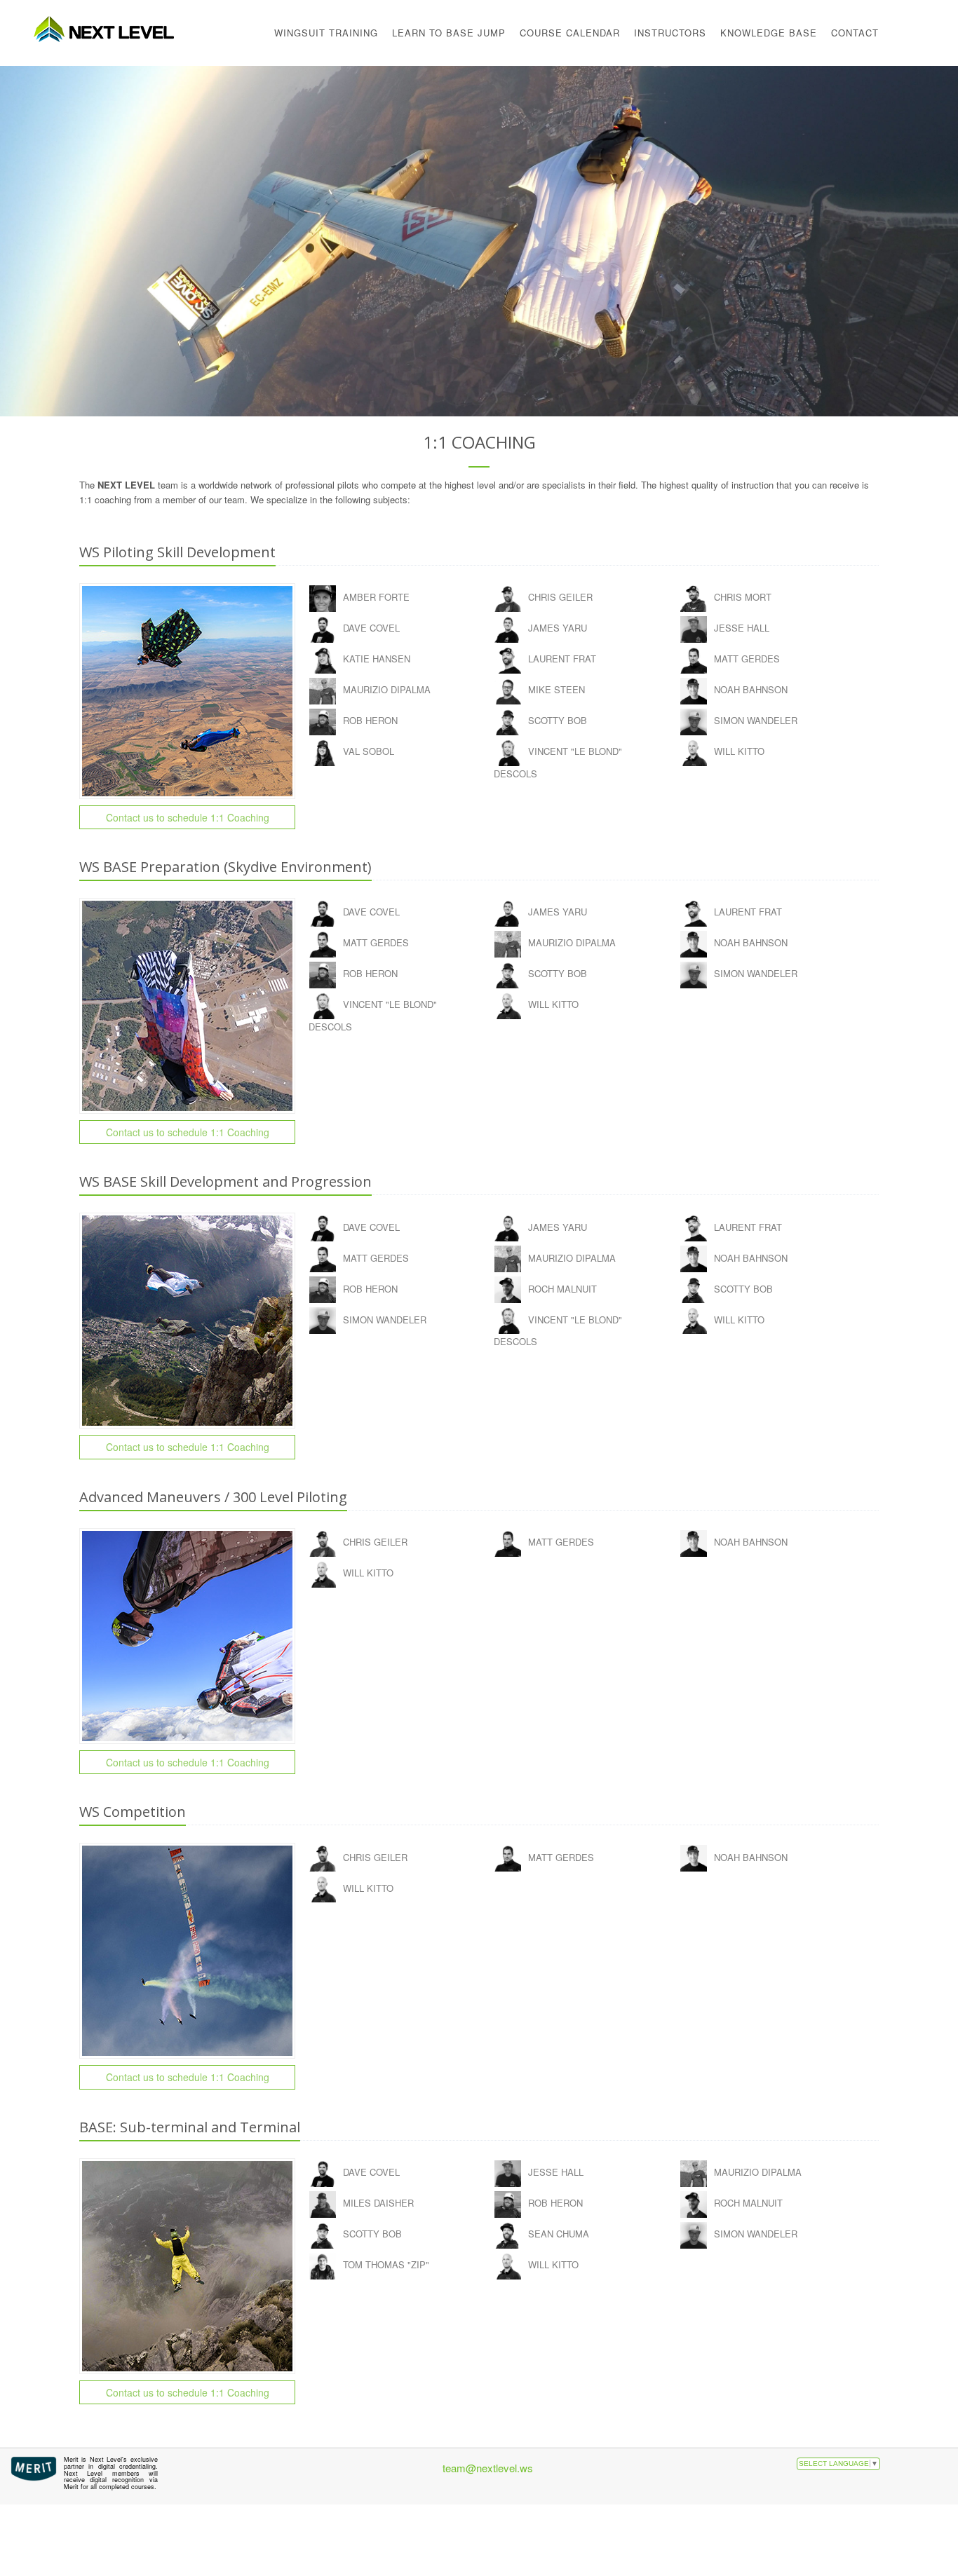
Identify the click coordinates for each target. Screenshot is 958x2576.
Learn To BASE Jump (449, 33)
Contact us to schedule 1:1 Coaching (188, 817)
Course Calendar (570, 33)
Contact (855, 33)
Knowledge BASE (769, 33)
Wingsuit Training (326, 33)
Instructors (670, 33)
